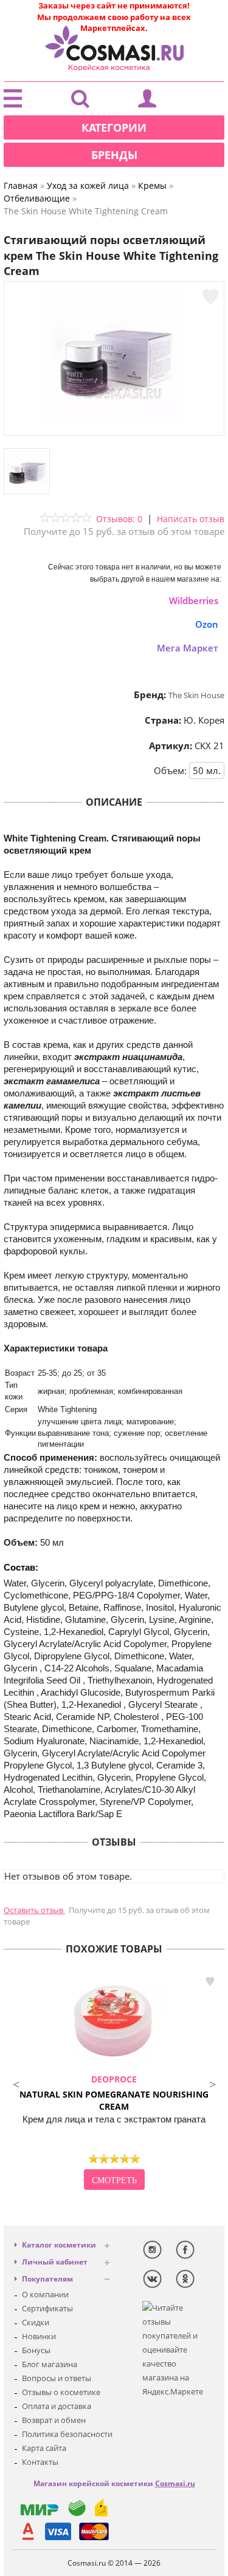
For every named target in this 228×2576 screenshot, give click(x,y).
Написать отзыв (191, 519)
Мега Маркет (188, 648)
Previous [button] (16, 2083)
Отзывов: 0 (119, 519)
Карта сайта (44, 2448)
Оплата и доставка (57, 2406)
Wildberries (194, 600)
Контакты (40, 2462)
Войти (147, 101)
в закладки (210, 1982)
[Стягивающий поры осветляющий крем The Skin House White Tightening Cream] (114, 423)
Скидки (36, 2322)
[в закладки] (210, 297)
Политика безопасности (67, 2434)
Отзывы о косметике (61, 2392)
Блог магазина (50, 2364)
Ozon (207, 624)
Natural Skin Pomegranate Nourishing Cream (114, 2093)
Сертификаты (47, 2308)
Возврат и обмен (54, 2420)
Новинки (39, 2336)
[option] (114, 2083)
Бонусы (36, 2350)
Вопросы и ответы (57, 2378)
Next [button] (212, 2083)
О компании (45, 2294)
